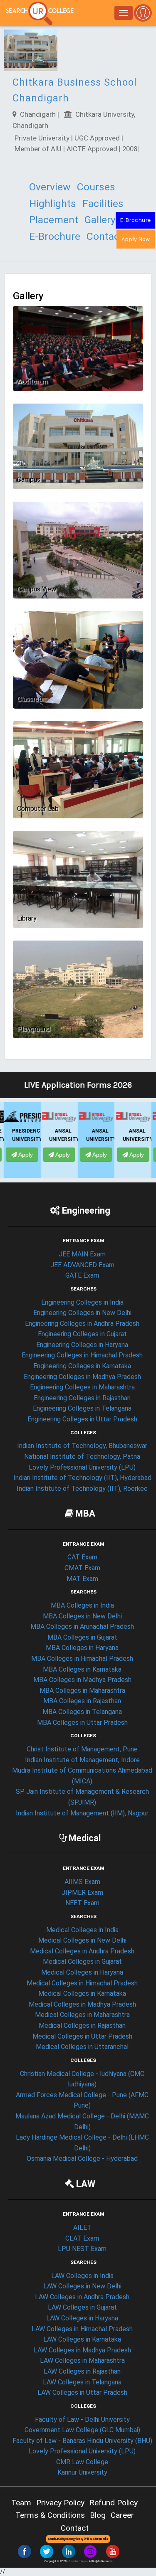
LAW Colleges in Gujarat (82, 2307)
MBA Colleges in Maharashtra (82, 1691)
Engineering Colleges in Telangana (82, 1408)
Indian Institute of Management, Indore (82, 1760)
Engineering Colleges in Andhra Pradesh (82, 1324)
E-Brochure (135, 220)
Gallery (100, 220)
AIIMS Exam (82, 1882)
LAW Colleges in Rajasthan (82, 2371)
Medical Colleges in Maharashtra (82, 2015)
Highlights (53, 203)
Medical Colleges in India (82, 1930)
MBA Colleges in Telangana (82, 1712)
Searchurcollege (78, 2561)
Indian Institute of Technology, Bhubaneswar (82, 1446)
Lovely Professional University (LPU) (82, 1467)
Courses (96, 187)
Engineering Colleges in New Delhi (82, 1313)
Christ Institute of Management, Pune (82, 1749)
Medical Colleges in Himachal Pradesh (82, 1983)
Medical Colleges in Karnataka (82, 1994)
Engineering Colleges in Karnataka (82, 1366)
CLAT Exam (82, 2238)
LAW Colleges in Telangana (82, 2382)
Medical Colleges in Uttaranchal (82, 2047)
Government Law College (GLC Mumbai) (82, 2430)
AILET (82, 2228)
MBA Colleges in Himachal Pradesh (82, 1659)
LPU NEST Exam (82, 2249)
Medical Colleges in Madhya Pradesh (82, 2004)
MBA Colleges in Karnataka (82, 1669)
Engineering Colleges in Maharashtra (82, 1387)
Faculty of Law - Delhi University (82, 2420)
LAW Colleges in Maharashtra (82, 2361)
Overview (50, 187)
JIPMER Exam (82, 1893)
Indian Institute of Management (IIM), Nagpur (82, 1813)
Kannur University (82, 2472)
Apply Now (136, 239)
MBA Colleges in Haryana (82, 1648)
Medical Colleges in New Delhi (82, 1940)
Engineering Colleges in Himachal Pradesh (82, 1355)
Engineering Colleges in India (82, 1302)
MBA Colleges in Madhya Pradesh (82, 1680)
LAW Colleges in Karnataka (82, 2339)
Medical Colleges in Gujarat (82, 1962)
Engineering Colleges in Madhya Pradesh (82, 1377)
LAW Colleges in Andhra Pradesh (82, 2297)
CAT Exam (82, 1557)
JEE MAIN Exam (82, 1254)
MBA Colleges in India (82, 1605)
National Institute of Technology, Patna (82, 1457)
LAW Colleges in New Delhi (82, 2286)
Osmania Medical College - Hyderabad (82, 2159)
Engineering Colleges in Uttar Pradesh (82, 1419)
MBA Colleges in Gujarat (82, 1637)
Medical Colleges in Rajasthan (82, 2026)
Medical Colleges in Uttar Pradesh (82, 2036)
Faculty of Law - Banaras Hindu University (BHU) (82, 2441)
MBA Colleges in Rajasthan (82, 1701)
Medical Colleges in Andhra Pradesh (82, 1951)
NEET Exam (82, 1903)
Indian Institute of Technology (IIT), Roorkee (82, 1489)
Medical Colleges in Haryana (82, 1972)
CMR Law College (82, 2462)
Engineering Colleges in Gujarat (82, 1334)
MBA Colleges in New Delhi (82, 1616)
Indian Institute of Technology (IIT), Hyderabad (82, 1478)
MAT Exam (82, 1579)
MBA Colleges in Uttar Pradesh (82, 1723)
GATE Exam (82, 1275)
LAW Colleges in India (82, 2276)
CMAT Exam (82, 1568)
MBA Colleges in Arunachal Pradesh (82, 1627)
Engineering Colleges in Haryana (82, 1345)
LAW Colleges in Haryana (82, 2318)
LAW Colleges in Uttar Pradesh (82, 2393)
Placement (54, 220)
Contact (105, 236)
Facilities (103, 203)
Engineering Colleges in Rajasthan (82, 1398)
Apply (25, 1147)
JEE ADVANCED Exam (82, 1265)
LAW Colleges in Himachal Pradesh (82, 2329)
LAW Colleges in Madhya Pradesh (82, 2350)
